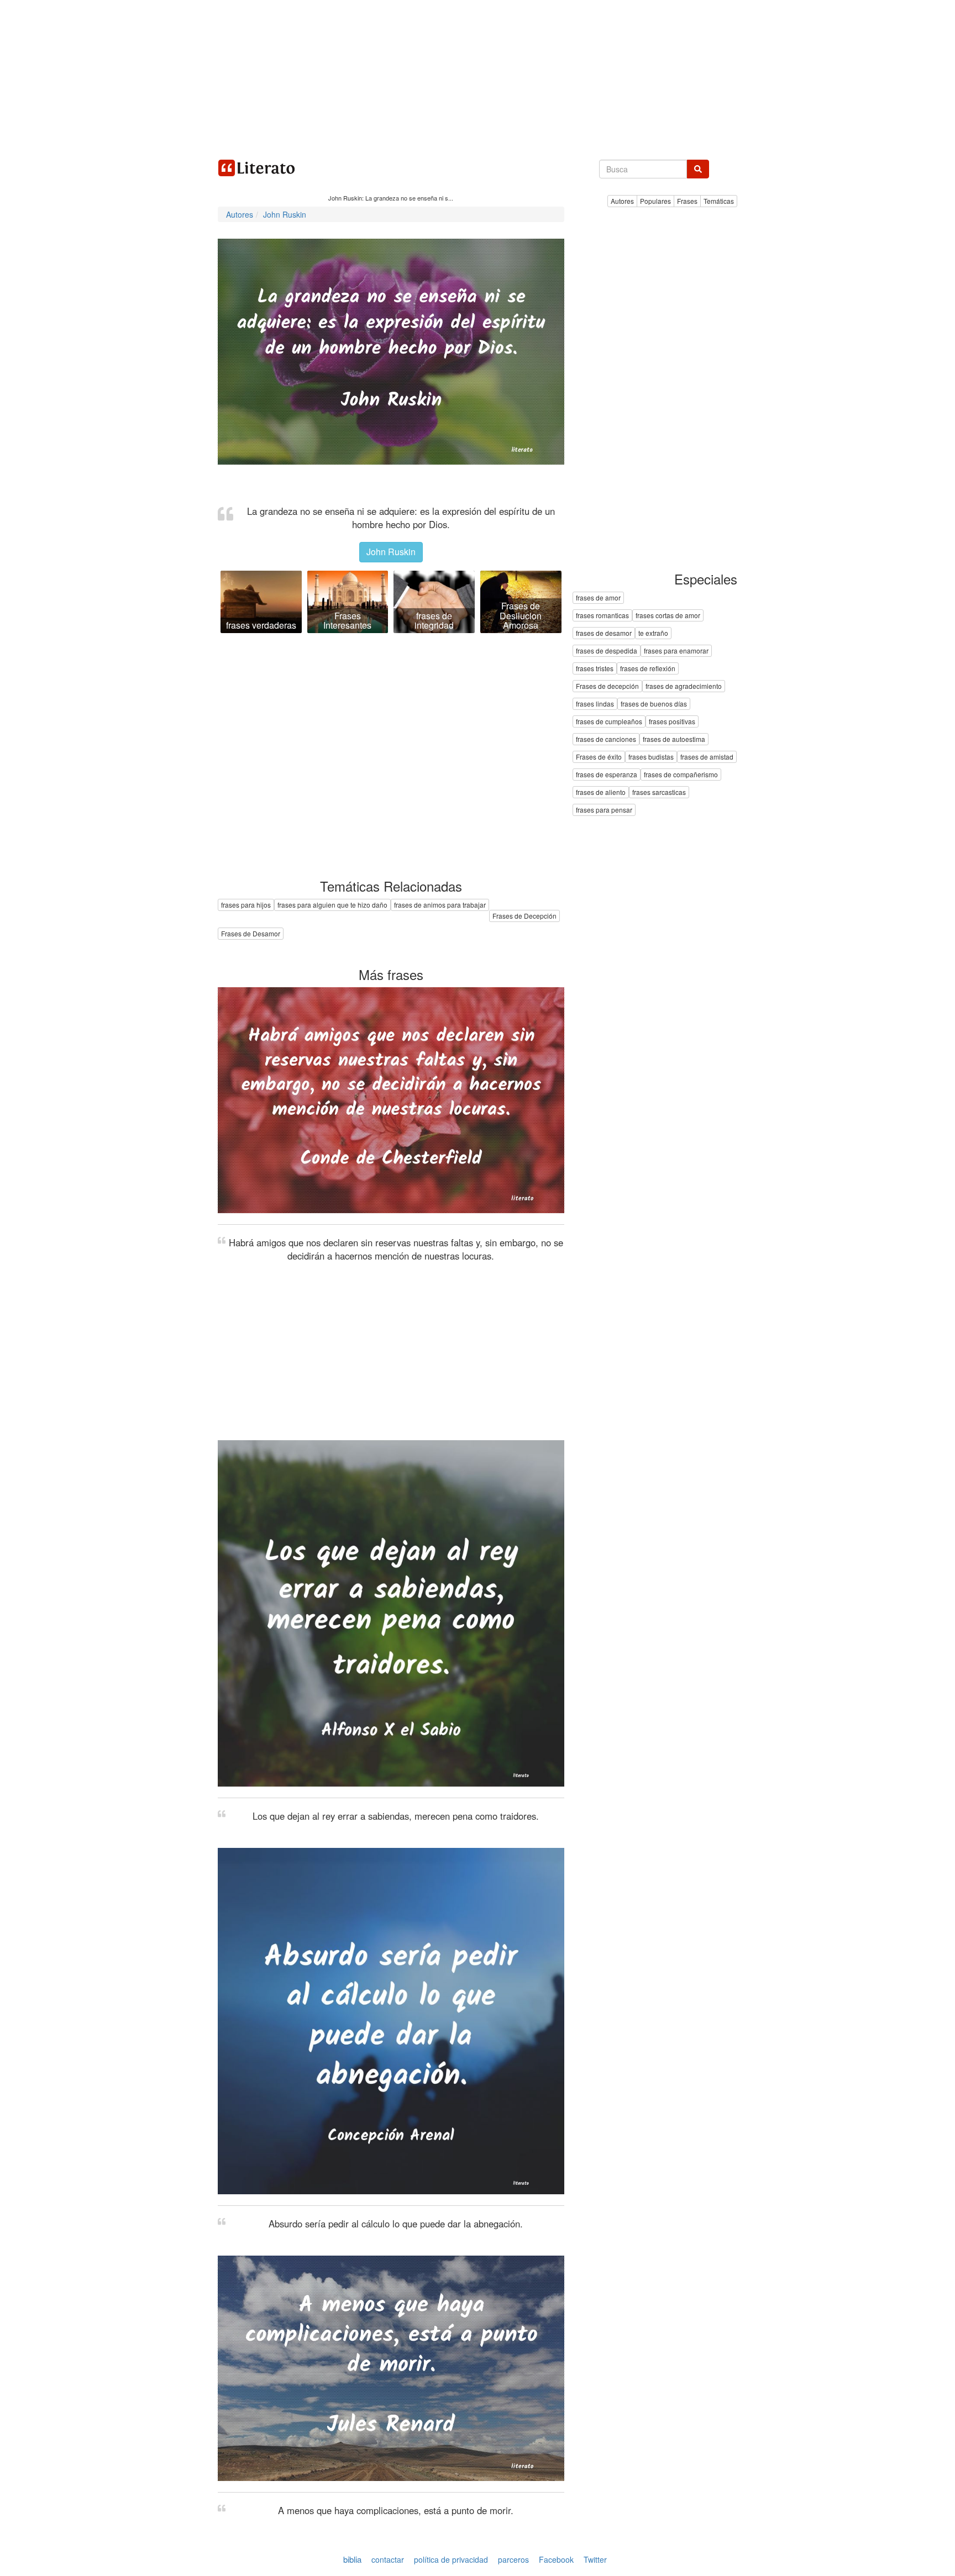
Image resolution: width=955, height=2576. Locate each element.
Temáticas (719, 201)
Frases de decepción (607, 686)
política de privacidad (451, 2559)
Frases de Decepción (524, 916)
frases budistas (651, 757)
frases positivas (672, 722)
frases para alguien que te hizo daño (332, 905)
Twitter (595, 2559)
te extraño (653, 633)
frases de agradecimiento (684, 686)
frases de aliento (601, 792)
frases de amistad (707, 757)
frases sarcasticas (659, 792)
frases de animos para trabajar (440, 905)
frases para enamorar (676, 651)
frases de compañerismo (681, 775)
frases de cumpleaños (609, 722)
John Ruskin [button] (391, 552)
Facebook (556, 2559)
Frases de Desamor (251, 933)
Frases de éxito (599, 757)
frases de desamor (604, 633)
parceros (513, 2559)
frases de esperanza (607, 775)
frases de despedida (607, 651)
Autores (622, 201)
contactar (388, 2559)
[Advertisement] (478, 77)
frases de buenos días (654, 704)
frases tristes (595, 669)
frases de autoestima (674, 739)
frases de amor (598, 598)
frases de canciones (606, 739)
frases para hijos (246, 905)
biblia (352, 2559)
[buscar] (698, 169)
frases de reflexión (648, 669)
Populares (655, 201)
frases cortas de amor (668, 616)
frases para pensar (604, 810)
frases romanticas (602, 616)
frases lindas (595, 704)
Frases (687, 201)
